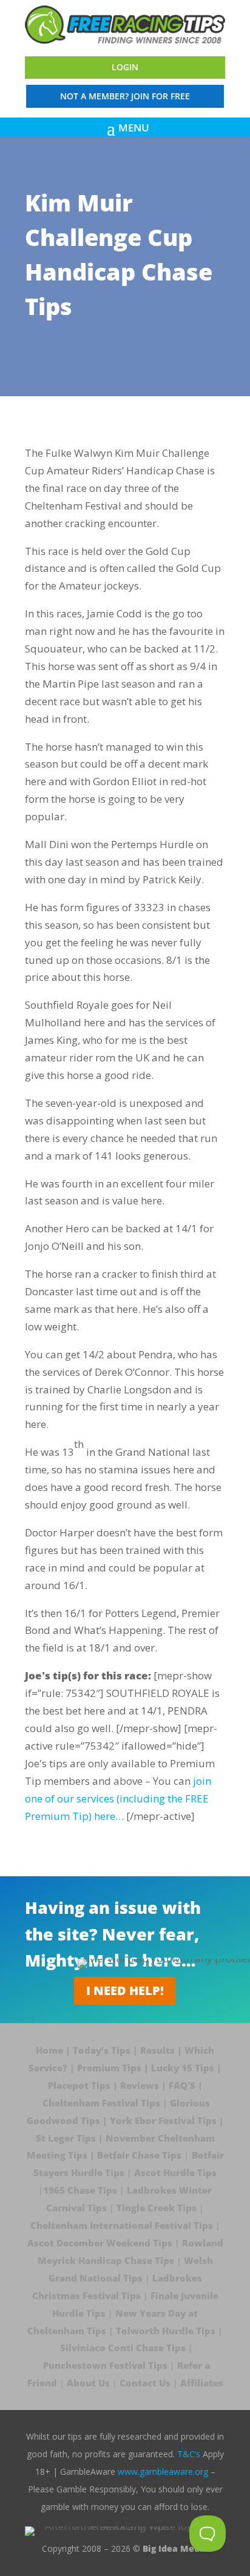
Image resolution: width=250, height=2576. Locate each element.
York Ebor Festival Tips (163, 2120)
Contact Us (145, 2383)
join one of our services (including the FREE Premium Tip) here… (118, 1798)
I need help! (125, 1990)
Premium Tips (109, 2068)
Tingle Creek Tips (157, 2208)
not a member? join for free (125, 96)
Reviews (140, 2085)
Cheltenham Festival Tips (101, 2103)
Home (51, 2050)
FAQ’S (182, 2085)
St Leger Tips (66, 2138)
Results (157, 2050)
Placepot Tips (79, 2085)
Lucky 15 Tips (183, 2068)
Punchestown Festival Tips (105, 2365)
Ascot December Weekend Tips (100, 2243)
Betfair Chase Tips (139, 2155)
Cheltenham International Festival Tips (122, 2225)
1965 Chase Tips (80, 2190)
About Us (88, 2383)
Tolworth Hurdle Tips (166, 2331)
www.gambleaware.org (163, 2471)
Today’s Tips (102, 2050)
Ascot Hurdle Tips (175, 2173)
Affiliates (202, 2383)
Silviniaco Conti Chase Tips (123, 2348)
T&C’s (189, 2454)
